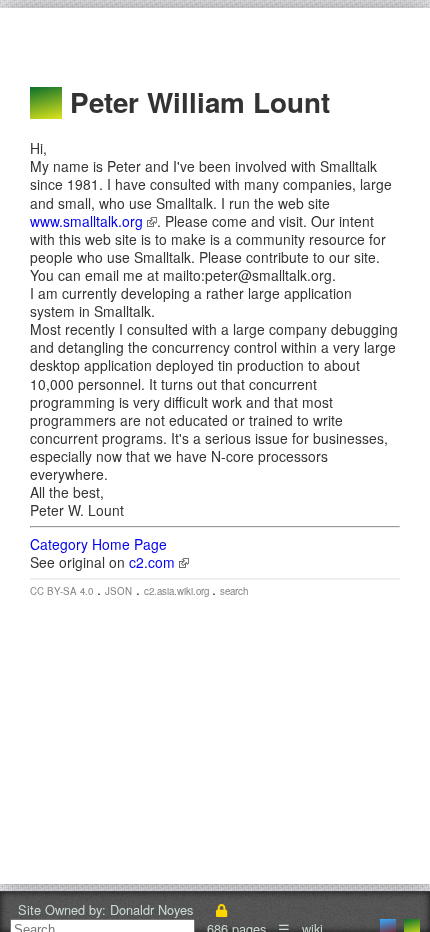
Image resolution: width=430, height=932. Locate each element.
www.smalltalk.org (88, 221)
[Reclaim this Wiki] (221, 909)
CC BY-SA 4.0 (61, 591)
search (234, 591)
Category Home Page (98, 544)
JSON (118, 591)
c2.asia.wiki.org (178, 591)
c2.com (154, 562)
